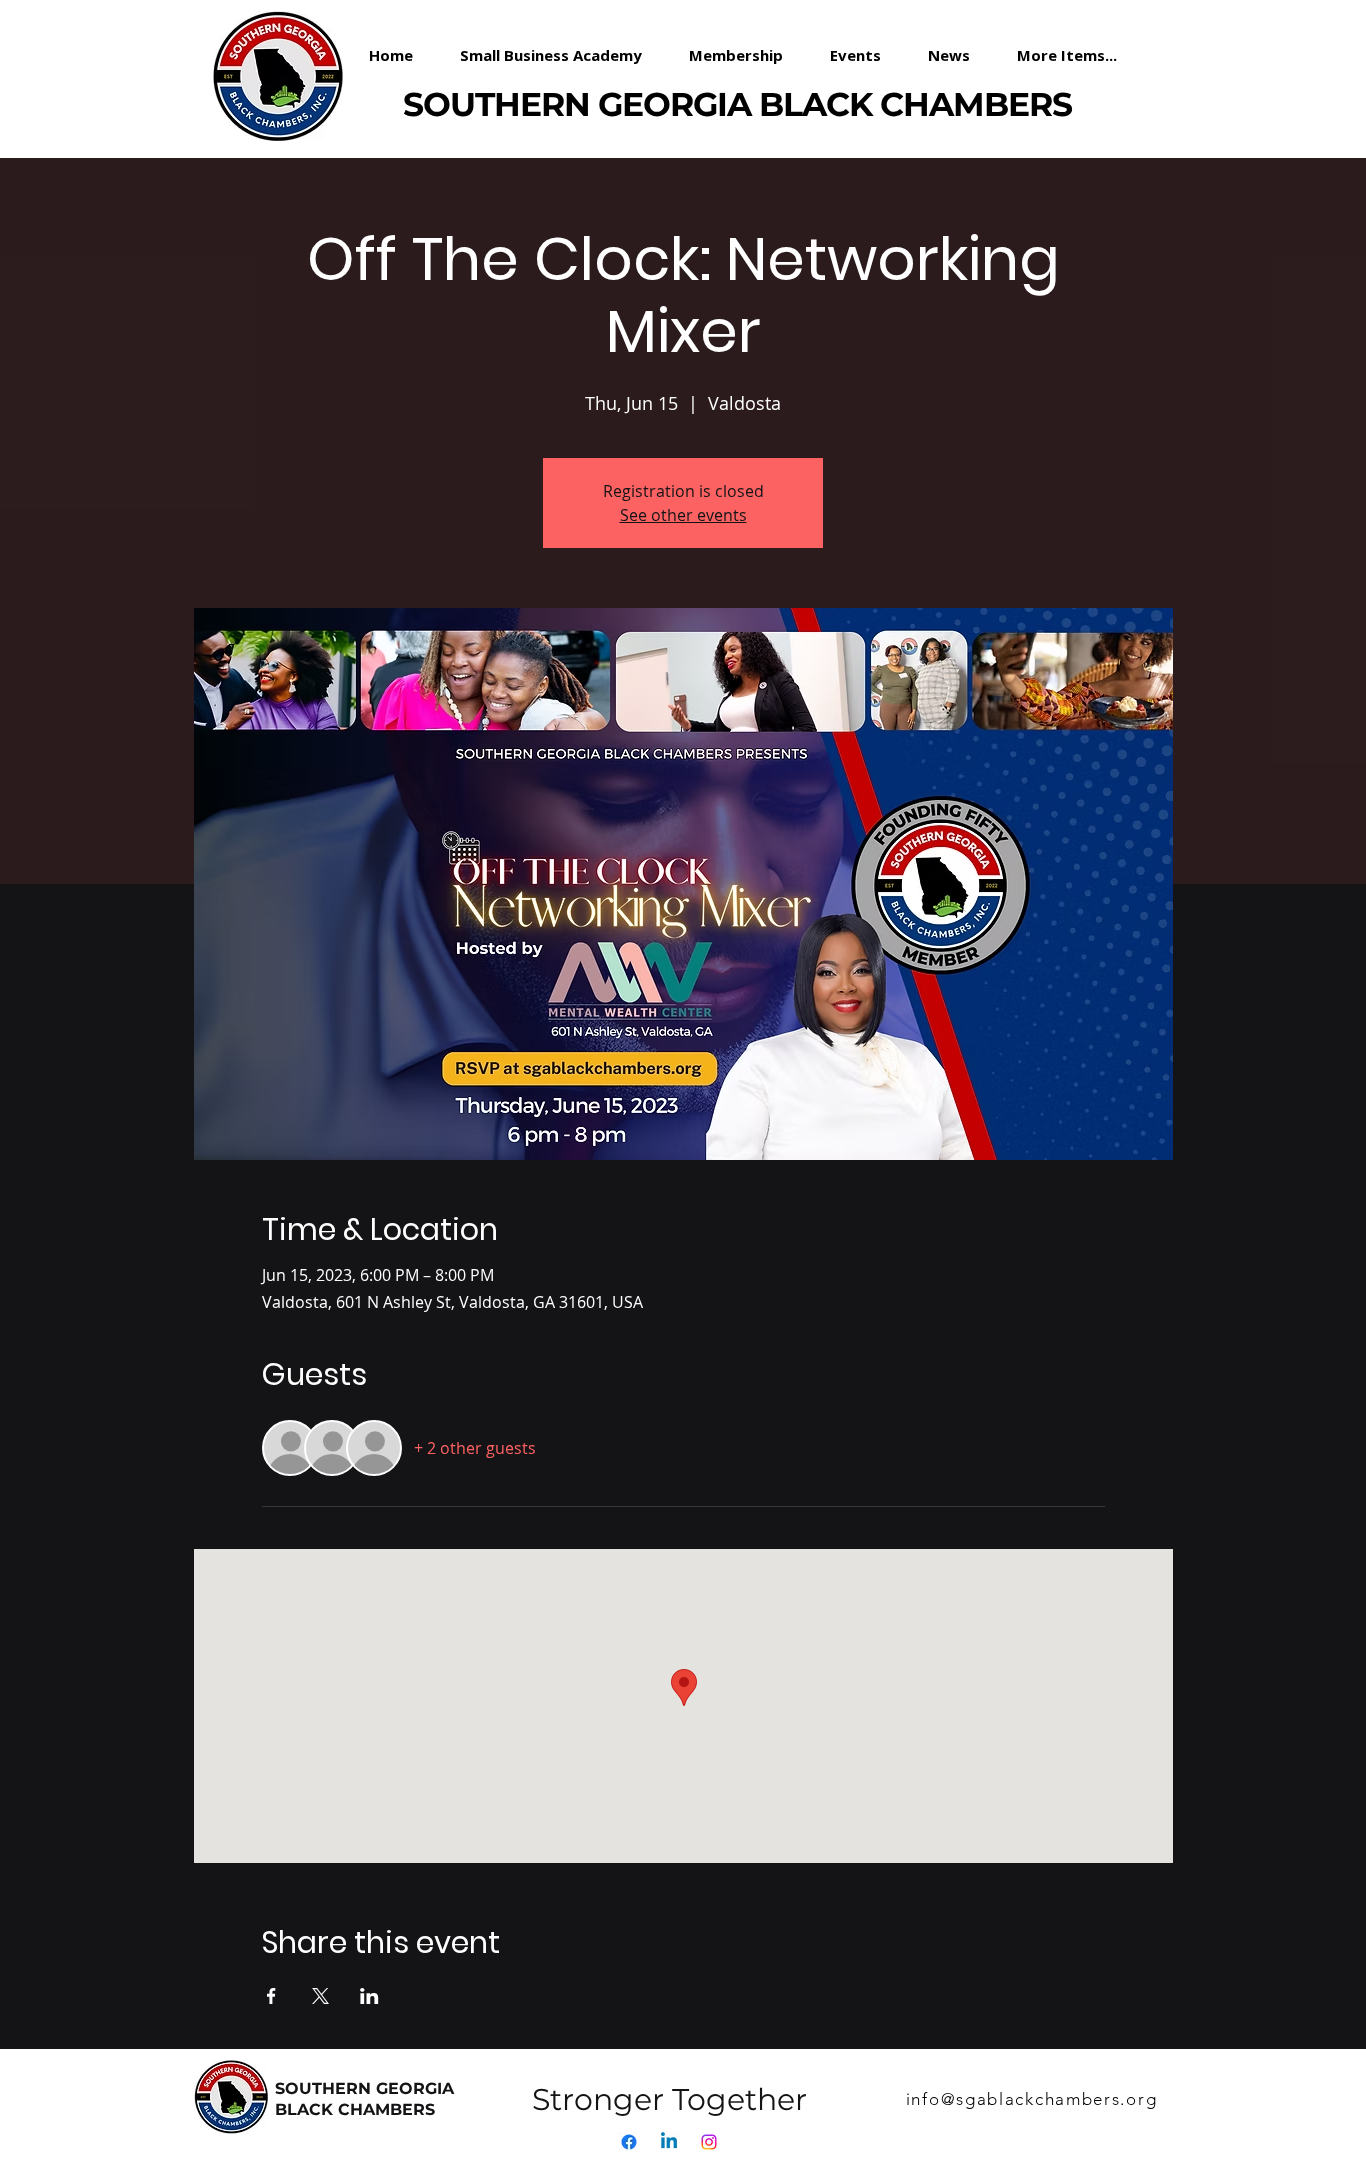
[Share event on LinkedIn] (369, 1996)
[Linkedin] (669, 2142)
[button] (744, 55)
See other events (683, 515)
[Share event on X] (320, 1996)
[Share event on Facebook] (271, 1996)
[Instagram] (709, 2142)
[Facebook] (629, 2142)
